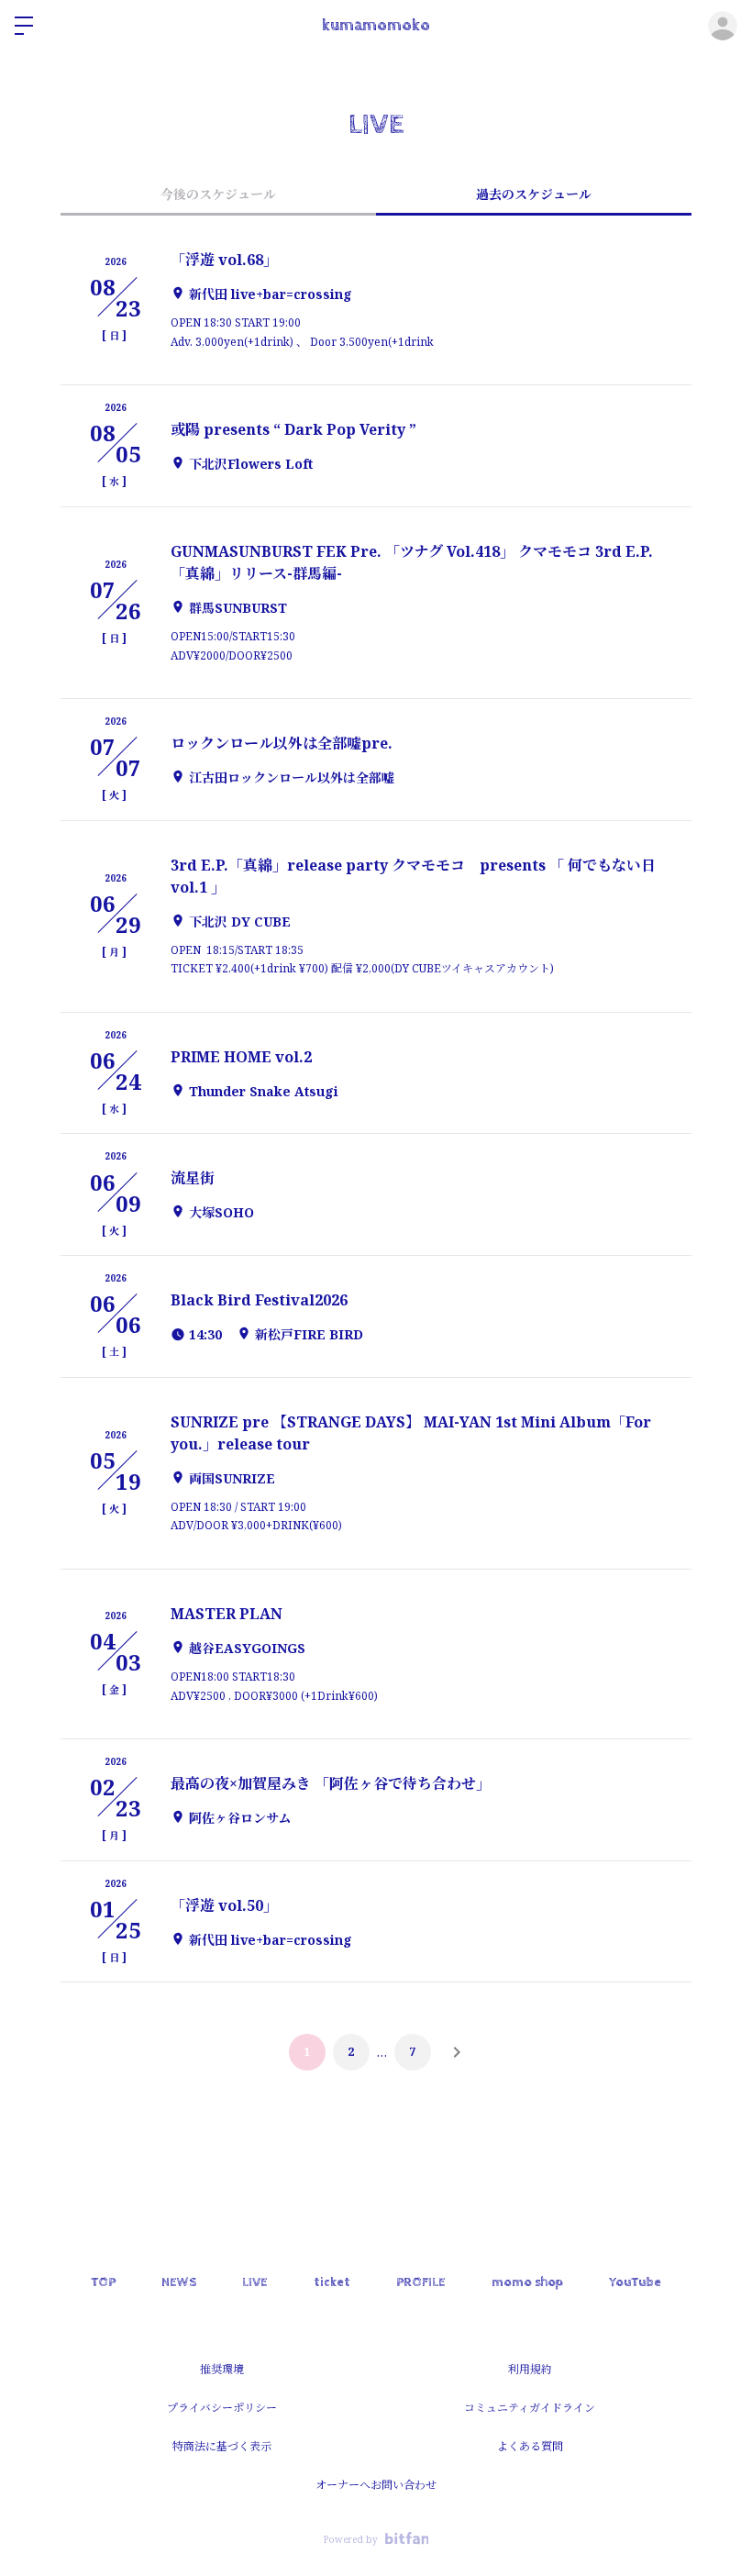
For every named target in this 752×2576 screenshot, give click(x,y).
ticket (332, 2282)
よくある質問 (530, 2446)
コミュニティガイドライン (530, 2408)
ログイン (723, 26)
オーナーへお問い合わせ (376, 2485)
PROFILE (421, 2282)
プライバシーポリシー (222, 2408)
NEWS (179, 2282)
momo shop (527, 2282)
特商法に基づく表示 (222, 2446)
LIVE (255, 2282)
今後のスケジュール (218, 194)
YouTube (635, 2282)
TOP (103, 2282)
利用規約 (530, 2369)
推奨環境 (222, 2369)
